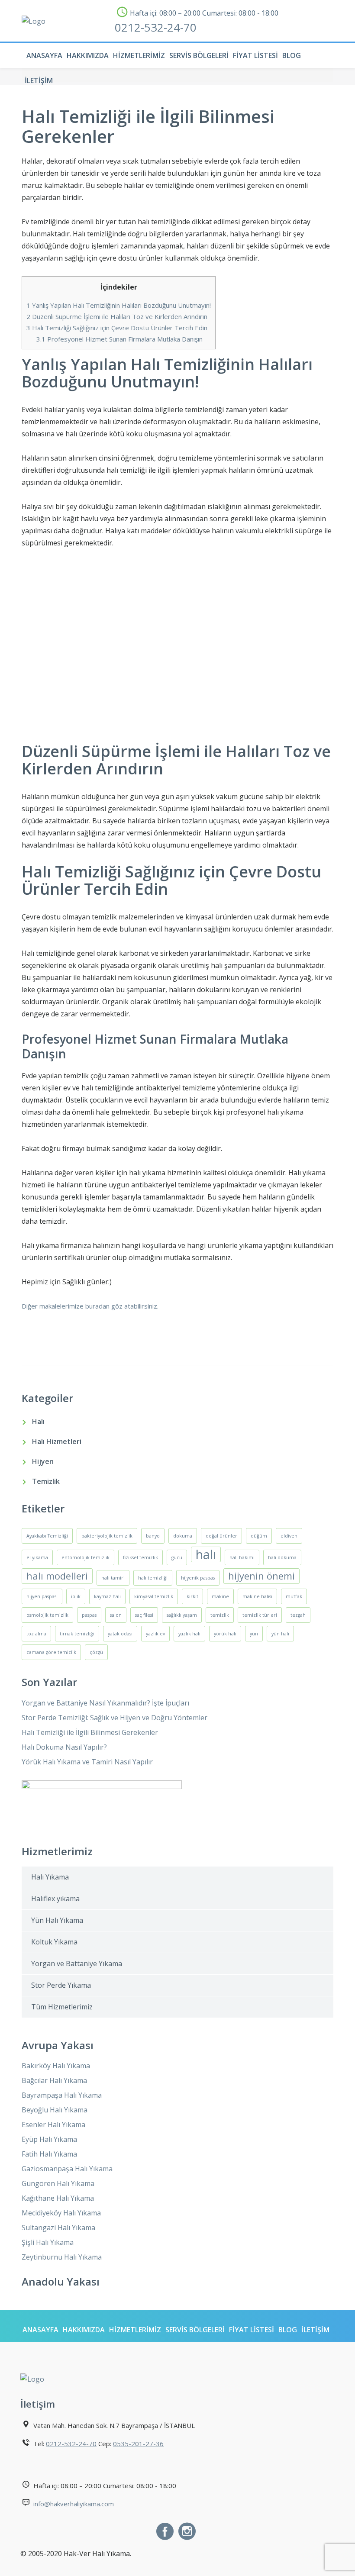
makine (220, 1596)
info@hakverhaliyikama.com (74, 2504)
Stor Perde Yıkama (61, 1985)
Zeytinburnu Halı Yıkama (62, 2257)
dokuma (183, 1536)
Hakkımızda (88, 55)
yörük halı (225, 1634)
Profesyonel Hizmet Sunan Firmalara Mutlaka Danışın (119, 339)
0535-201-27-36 (138, 2444)
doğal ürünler (221, 1536)
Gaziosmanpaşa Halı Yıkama (67, 2169)
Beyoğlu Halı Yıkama (55, 2110)
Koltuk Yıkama (54, 1942)
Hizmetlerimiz (139, 55)
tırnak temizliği (77, 1634)
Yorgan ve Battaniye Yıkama (77, 1963)
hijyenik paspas (198, 1578)
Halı (38, 1422)
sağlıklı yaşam (182, 1615)
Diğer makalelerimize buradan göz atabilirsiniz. (90, 1306)
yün (254, 1634)
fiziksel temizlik (140, 1557)
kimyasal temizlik (154, 1596)
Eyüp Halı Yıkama (49, 2139)
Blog (292, 55)
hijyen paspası (42, 1596)
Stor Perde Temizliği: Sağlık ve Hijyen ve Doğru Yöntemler (115, 1718)
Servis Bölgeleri (199, 55)
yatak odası (120, 1634)
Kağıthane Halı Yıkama (58, 2198)
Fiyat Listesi (255, 55)
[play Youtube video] (177, 649)
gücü (177, 1557)
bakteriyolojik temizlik (107, 1536)
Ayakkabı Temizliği (47, 1536)
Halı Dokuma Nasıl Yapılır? (64, 1747)
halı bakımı (242, 1557)
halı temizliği (153, 1578)
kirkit (192, 1596)
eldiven (289, 1536)
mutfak (294, 1596)
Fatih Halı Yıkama (49, 2154)
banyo (153, 1536)
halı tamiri (113, 1578)
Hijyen (43, 1461)
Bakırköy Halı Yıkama (56, 2066)
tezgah (298, 1615)
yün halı (280, 1634)
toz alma (36, 1634)
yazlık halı (189, 1634)
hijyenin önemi (261, 1576)
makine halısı (257, 1596)
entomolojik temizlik (86, 1557)
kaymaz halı (107, 1596)
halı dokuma (282, 1557)
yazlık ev (155, 1634)
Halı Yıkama (50, 1877)
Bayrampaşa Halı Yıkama (62, 2095)
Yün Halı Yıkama (57, 1920)
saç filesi (144, 1615)
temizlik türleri (260, 1615)
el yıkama (37, 1557)
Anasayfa (44, 55)
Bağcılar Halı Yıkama (54, 2080)
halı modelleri (57, 1576)
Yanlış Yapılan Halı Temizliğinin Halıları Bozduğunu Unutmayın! (119, 305)
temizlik (220, 1615)
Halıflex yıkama (55, 1899)
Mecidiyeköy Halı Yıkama (61, 2213)
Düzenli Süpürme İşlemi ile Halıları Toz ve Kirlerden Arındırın (117, 316)
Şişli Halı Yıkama (48, 2242)
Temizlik (46, 1481)
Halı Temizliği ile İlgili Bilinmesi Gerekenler (90, 1732)
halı (206, 1554)
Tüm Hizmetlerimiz (62, 2007)
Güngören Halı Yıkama (58, 2183)
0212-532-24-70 (156, 27)
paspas (89, 1615)
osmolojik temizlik (47, 1615)
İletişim (39, 81)
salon (116, 1615)
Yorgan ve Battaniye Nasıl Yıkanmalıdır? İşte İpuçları (105, 1703)
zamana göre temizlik (51, 1652)
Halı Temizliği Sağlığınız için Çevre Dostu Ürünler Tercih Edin (117, 328)
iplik (76, 1596)
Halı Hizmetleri (57, 1441)
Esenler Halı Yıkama (53, 2125)
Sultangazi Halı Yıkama (58, 2228)
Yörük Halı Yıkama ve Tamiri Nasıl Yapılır (87, 1762)
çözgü (96, 1652)
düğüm (259, 1536)
